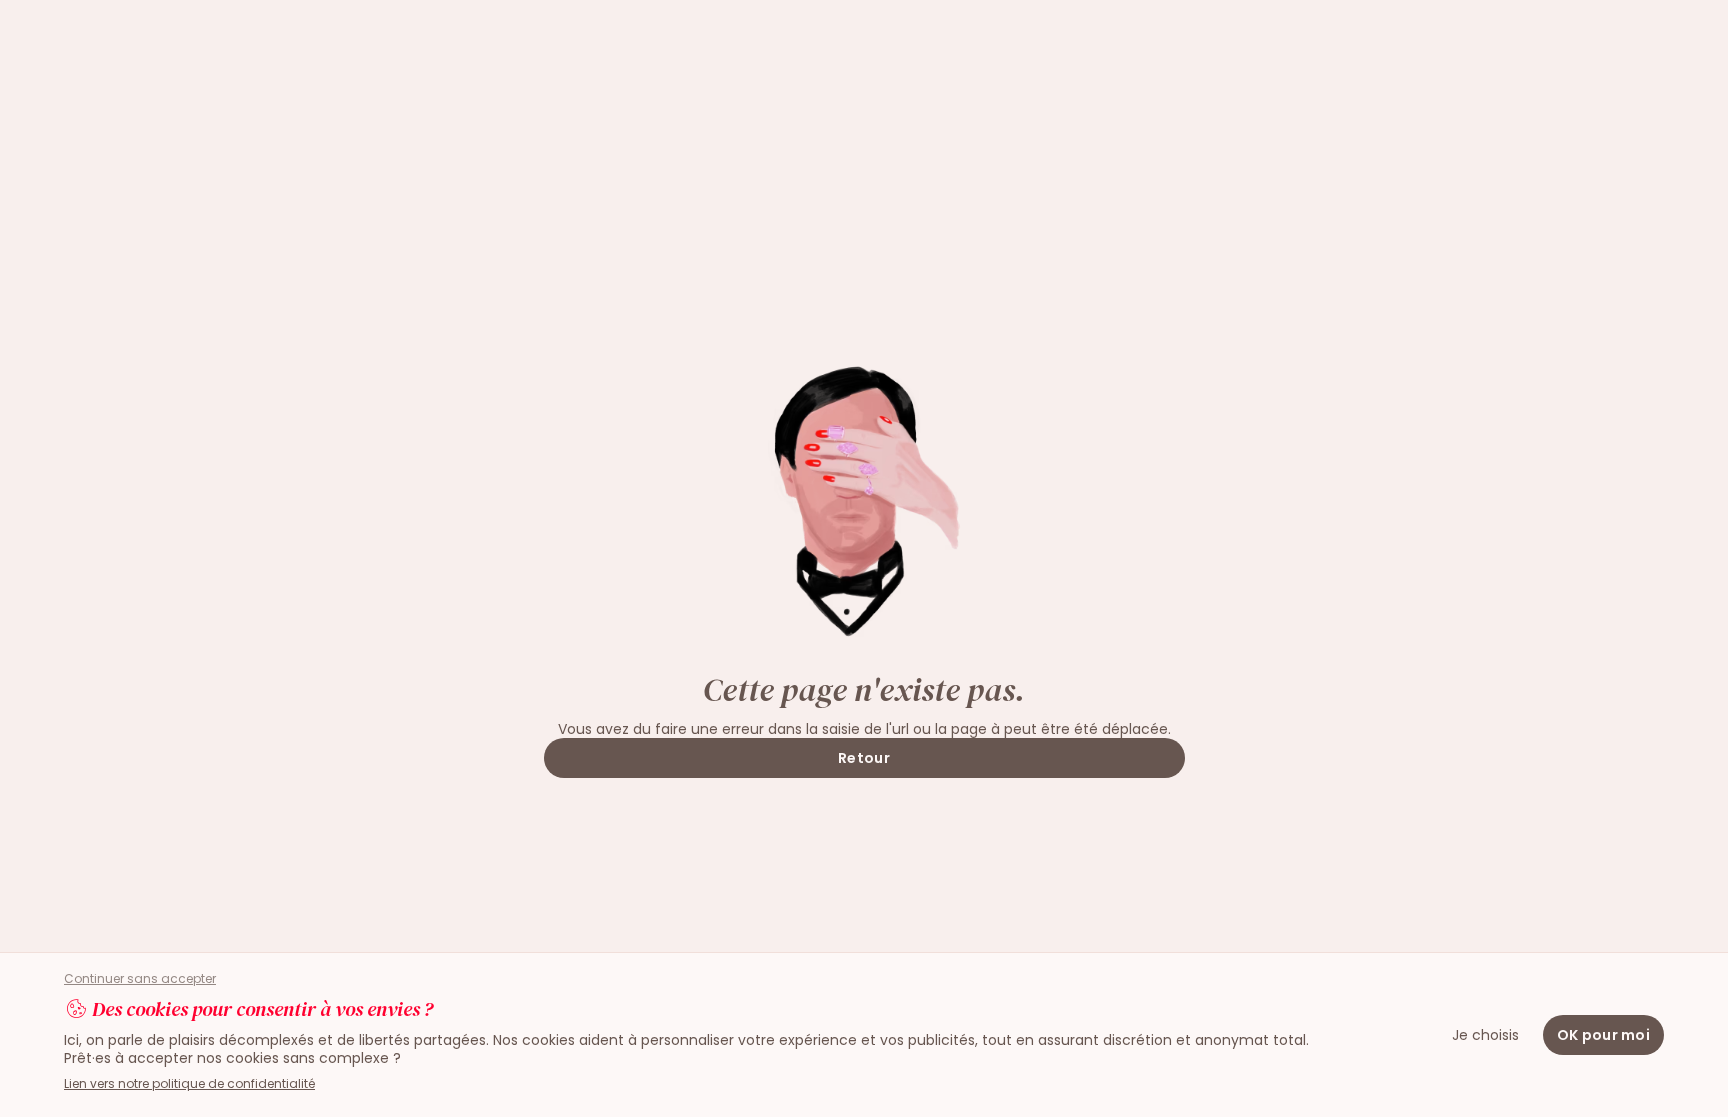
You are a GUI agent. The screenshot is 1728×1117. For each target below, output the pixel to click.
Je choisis (1485, 1035)
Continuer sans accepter (140, 979)
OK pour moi (1603, 1035)
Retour (864, 758)
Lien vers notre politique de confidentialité (189, 1083)
